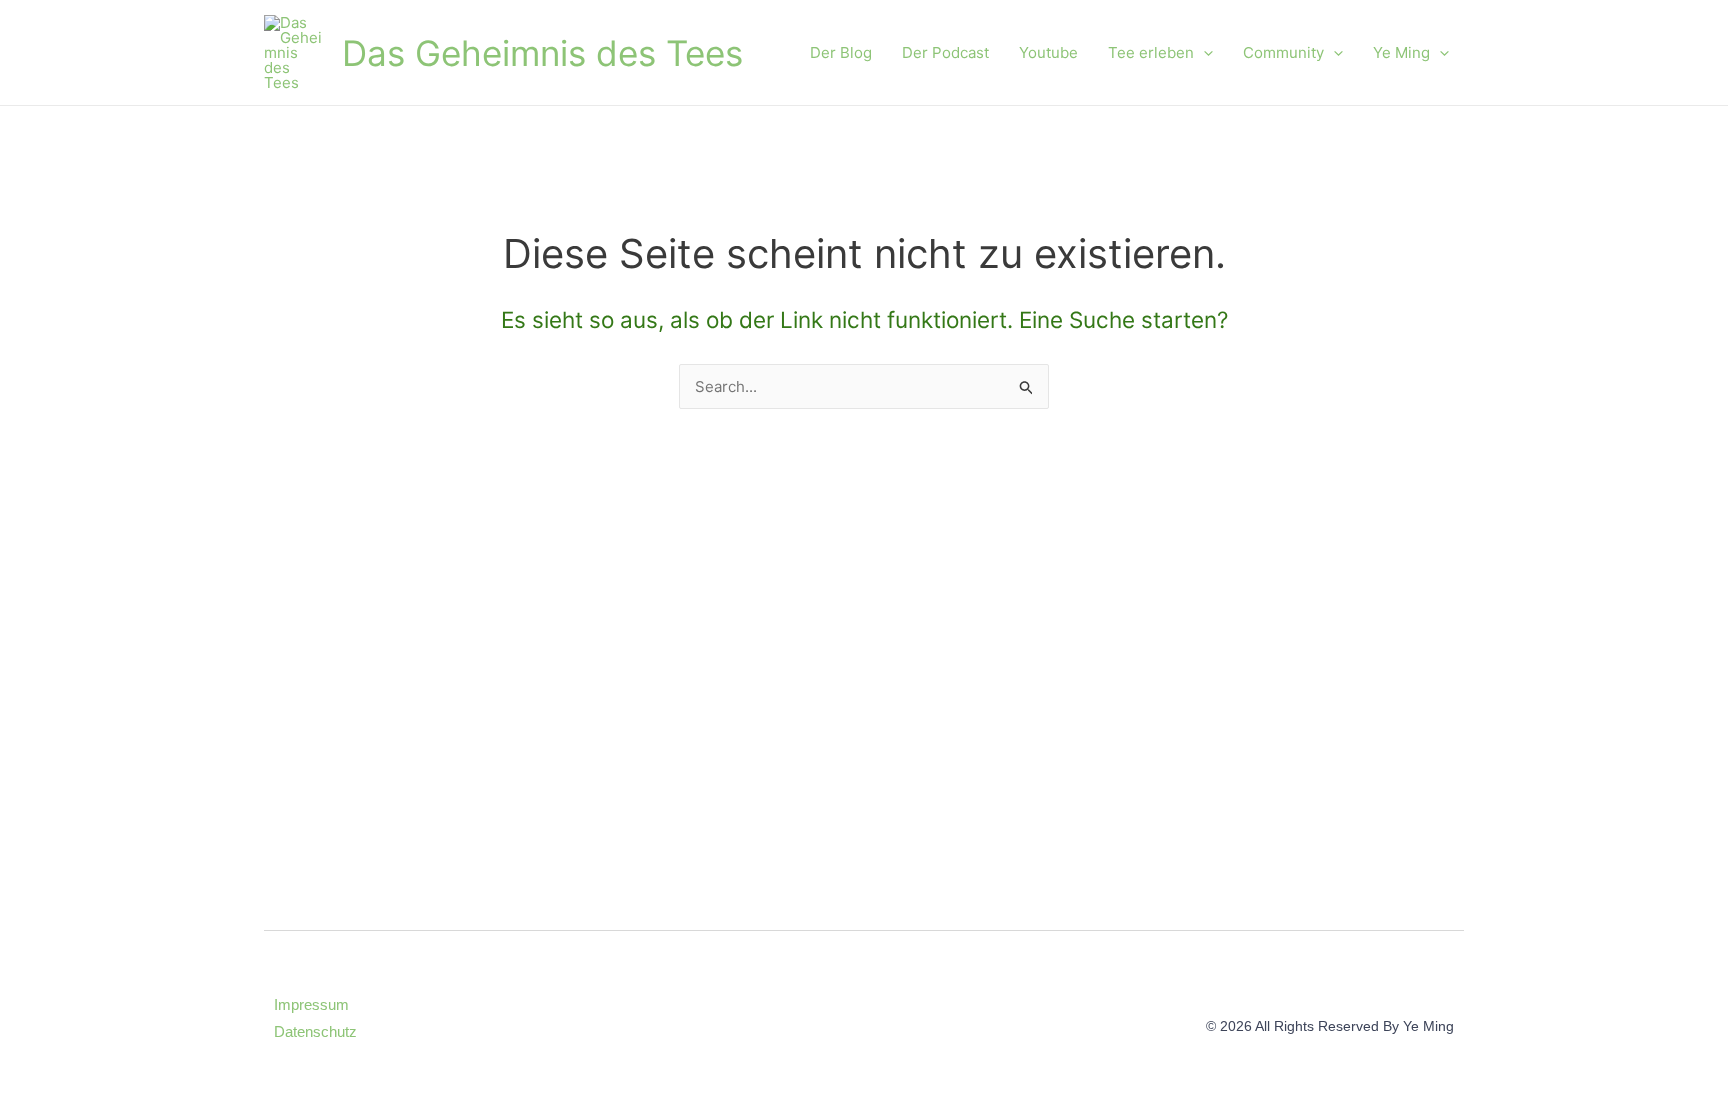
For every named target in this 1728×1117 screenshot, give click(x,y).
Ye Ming (1401, 52)
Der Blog (841, 52)
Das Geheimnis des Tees (542, 53)
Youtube (1048, 52)
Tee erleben (1151, 52)
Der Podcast (945, 52)
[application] (1203, 53)
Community (1283, 52)
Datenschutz (315, 1031)
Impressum (311, 1004)
